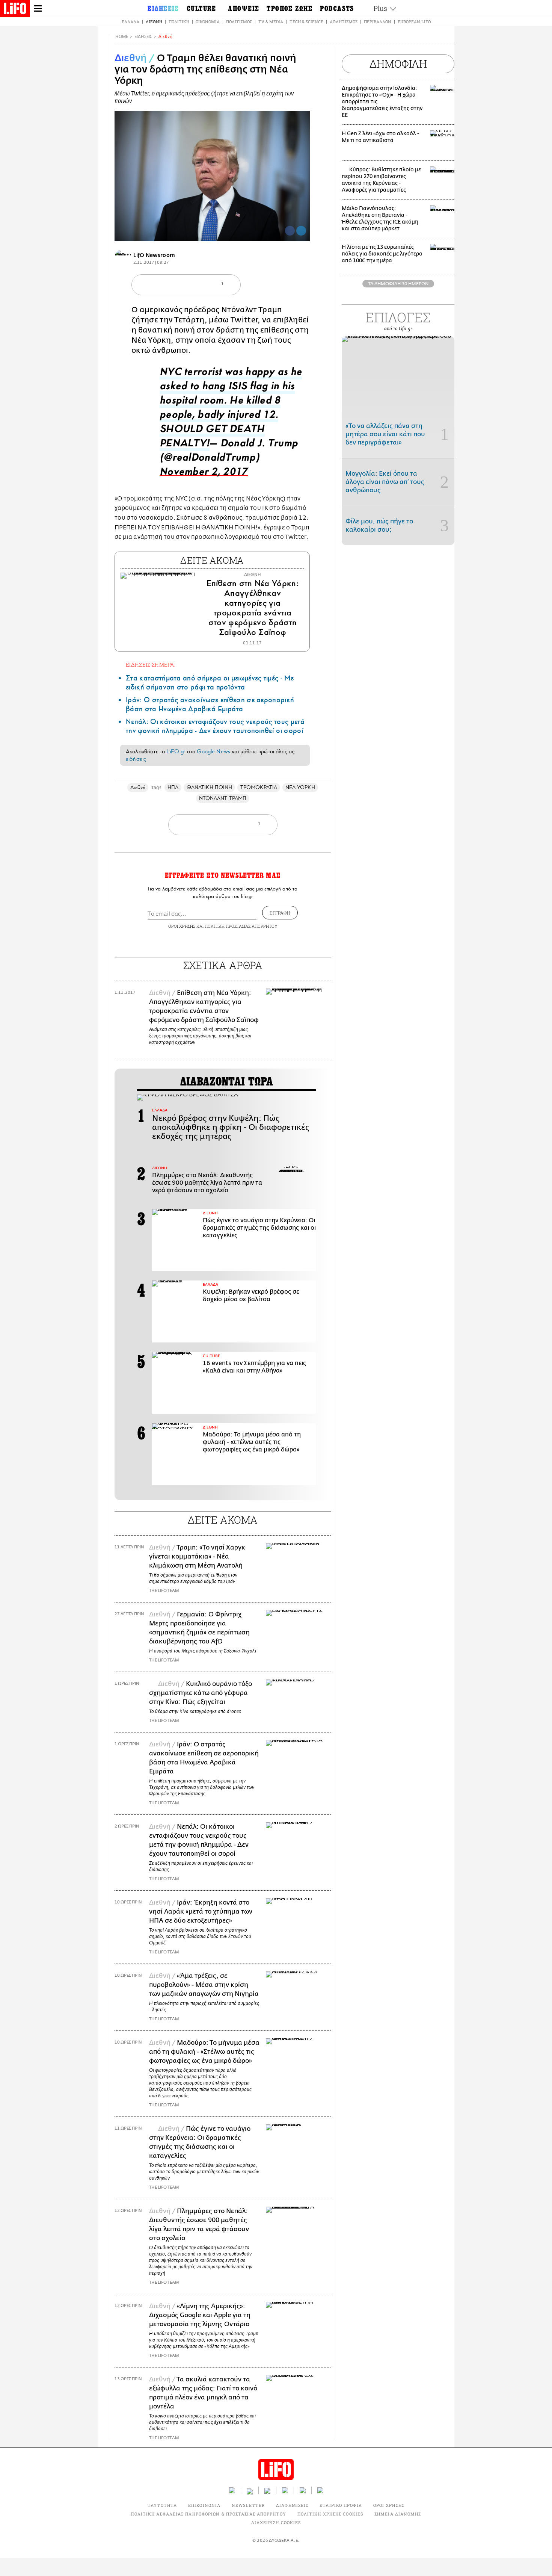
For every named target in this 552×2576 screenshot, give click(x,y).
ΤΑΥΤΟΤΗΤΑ (162, 2505)
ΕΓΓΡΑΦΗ (280, 913)
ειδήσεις (136, 759)
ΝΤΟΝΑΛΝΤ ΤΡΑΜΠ (223, 798)
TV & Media (271, 22)
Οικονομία (208, 22)
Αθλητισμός (344, 22)
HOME (122, 37)
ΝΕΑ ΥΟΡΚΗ (300, 787)
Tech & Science (306, 22)
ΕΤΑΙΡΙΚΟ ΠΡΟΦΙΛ (341, 2505)
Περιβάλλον (378, 22)
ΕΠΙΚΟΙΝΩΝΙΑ (204, 2505)
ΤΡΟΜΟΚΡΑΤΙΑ (259, 787)
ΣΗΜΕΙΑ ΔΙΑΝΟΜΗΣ (398, 2514)
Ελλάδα (130, 22)
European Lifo (414, 22)
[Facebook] (290, 231)
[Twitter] (301, 231)
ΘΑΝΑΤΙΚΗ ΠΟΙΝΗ (209, 787)
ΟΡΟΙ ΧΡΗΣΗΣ (182, 926)
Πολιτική (179, 22)
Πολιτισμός (239, 22)
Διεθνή (154, 22)
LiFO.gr (176, 751)
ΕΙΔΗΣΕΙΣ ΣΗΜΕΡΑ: (151, 664)
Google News (213, 751)
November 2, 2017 (204, 474)
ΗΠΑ (173, 787)
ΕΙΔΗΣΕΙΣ (143, 37)
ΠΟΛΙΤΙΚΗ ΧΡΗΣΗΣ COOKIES (330, 2514)
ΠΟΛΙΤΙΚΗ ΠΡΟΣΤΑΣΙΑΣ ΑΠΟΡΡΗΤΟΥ (241, 926)
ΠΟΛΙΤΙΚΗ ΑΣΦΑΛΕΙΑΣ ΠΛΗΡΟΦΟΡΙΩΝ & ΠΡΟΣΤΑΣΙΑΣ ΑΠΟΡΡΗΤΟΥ (208, 2514)
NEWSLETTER (248, 2505)
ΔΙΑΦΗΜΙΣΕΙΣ (292, 2505)
